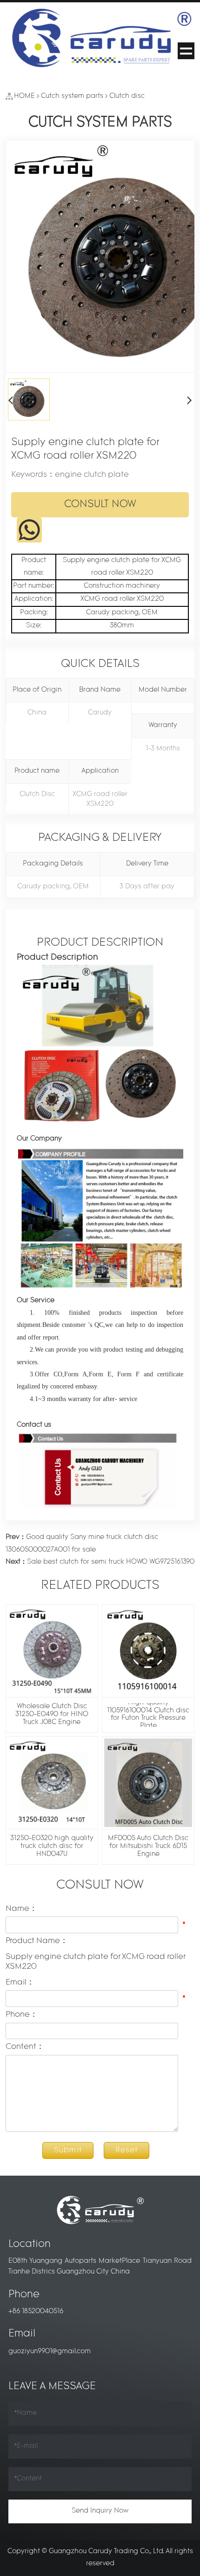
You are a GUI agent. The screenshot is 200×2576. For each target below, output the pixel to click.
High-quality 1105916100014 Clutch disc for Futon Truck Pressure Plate (148, 1715)
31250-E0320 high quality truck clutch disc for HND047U (52, 1846)
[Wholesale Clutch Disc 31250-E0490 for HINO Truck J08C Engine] (52, 1651)
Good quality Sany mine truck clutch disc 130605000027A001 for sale (82, 1543)
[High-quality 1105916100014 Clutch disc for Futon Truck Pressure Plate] (148, 1651)
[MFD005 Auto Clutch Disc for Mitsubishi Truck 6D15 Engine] (148, 1783)
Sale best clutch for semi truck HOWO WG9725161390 (100, 1562)
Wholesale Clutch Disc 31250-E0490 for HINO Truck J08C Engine (52, 1714)
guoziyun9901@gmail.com (50, 2352)
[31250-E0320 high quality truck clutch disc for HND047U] (52, 1783)
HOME (24, 96)
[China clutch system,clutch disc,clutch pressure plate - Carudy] (100, 39)
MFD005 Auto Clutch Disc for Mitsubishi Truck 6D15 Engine (148, 1846)
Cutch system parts (72, 96)
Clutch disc (127, 96)
